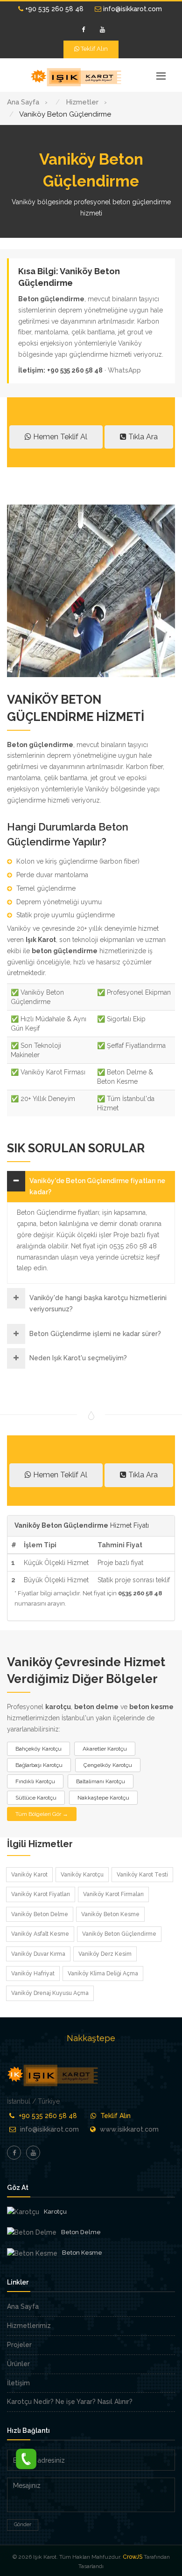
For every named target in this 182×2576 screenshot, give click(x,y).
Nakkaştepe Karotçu (103, 1798)
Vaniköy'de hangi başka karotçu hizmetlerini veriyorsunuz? (98, 1303)
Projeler (19, 2345)
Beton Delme (81, 2232)
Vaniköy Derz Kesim (105, 1954)
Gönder (23, 2524)
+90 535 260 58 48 (53, 9)
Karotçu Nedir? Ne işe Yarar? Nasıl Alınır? (70, 2402)
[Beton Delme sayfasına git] (32, 2233)
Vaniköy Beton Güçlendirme (119, 1934)
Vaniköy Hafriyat (33, 1974)
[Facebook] (84, 30)
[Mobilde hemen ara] (26, 2457)
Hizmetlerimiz (29, 2326)
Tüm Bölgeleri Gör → (42, 1814)
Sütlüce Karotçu (36, 1798)
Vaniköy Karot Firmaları (113, 1894)
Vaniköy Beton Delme (40, 1914)
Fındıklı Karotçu (35, 1781)
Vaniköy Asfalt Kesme (40, 1934)
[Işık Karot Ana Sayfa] (77, 77)
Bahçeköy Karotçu (38, 1749)
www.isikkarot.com (129, 2129)
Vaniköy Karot (29, 1875)
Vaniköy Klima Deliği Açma (103, 1974)
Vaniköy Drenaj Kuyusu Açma (50, 1993)
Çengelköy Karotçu (108, 1765)
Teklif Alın (94, 49)
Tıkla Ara (142, 437)
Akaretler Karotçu (105, 1749)
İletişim (18, 2383)
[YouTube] (103, 30)
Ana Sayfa (23, 2306)
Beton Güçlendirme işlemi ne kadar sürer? (95, 1334)
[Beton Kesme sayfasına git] (32, 2253)
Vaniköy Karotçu (82, 1875)
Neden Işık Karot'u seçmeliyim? (78, 1358)
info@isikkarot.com (132, 9)
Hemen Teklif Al (59, 437)
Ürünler (18, 2364)
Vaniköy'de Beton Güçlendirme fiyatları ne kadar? (97, 1186)
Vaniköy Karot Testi (142, 1875)
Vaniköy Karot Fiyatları (41, 1894)
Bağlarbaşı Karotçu (39, 1765)
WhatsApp (124, 370)
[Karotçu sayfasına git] (23, 2212)
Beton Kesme (82, 2253)
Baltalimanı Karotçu (101, 1781)
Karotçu (55, 2212)
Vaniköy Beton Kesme (110, 1914)
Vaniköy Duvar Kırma (38, 1954)
